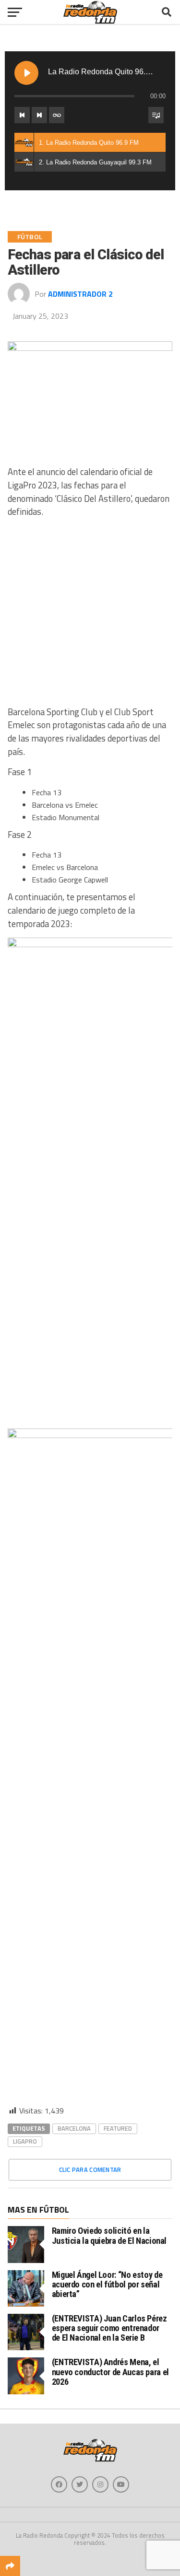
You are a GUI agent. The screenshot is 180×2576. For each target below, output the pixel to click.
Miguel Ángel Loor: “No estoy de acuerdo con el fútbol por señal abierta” (107, 2284)
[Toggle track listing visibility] (156, 115)
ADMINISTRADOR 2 (80, 294)
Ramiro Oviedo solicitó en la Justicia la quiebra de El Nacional (109, 2235)
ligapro (25, 2141)
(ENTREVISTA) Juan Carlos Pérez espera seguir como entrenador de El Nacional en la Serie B (109, 2328)
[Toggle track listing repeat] (57, 115)
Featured (118, 2128)
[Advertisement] (90, 616)
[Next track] (39, 115)
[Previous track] (22, 115)
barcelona (74, 2128)
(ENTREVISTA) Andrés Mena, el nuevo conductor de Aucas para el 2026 (110, 2372)
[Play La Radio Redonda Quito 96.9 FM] (26, 73)
